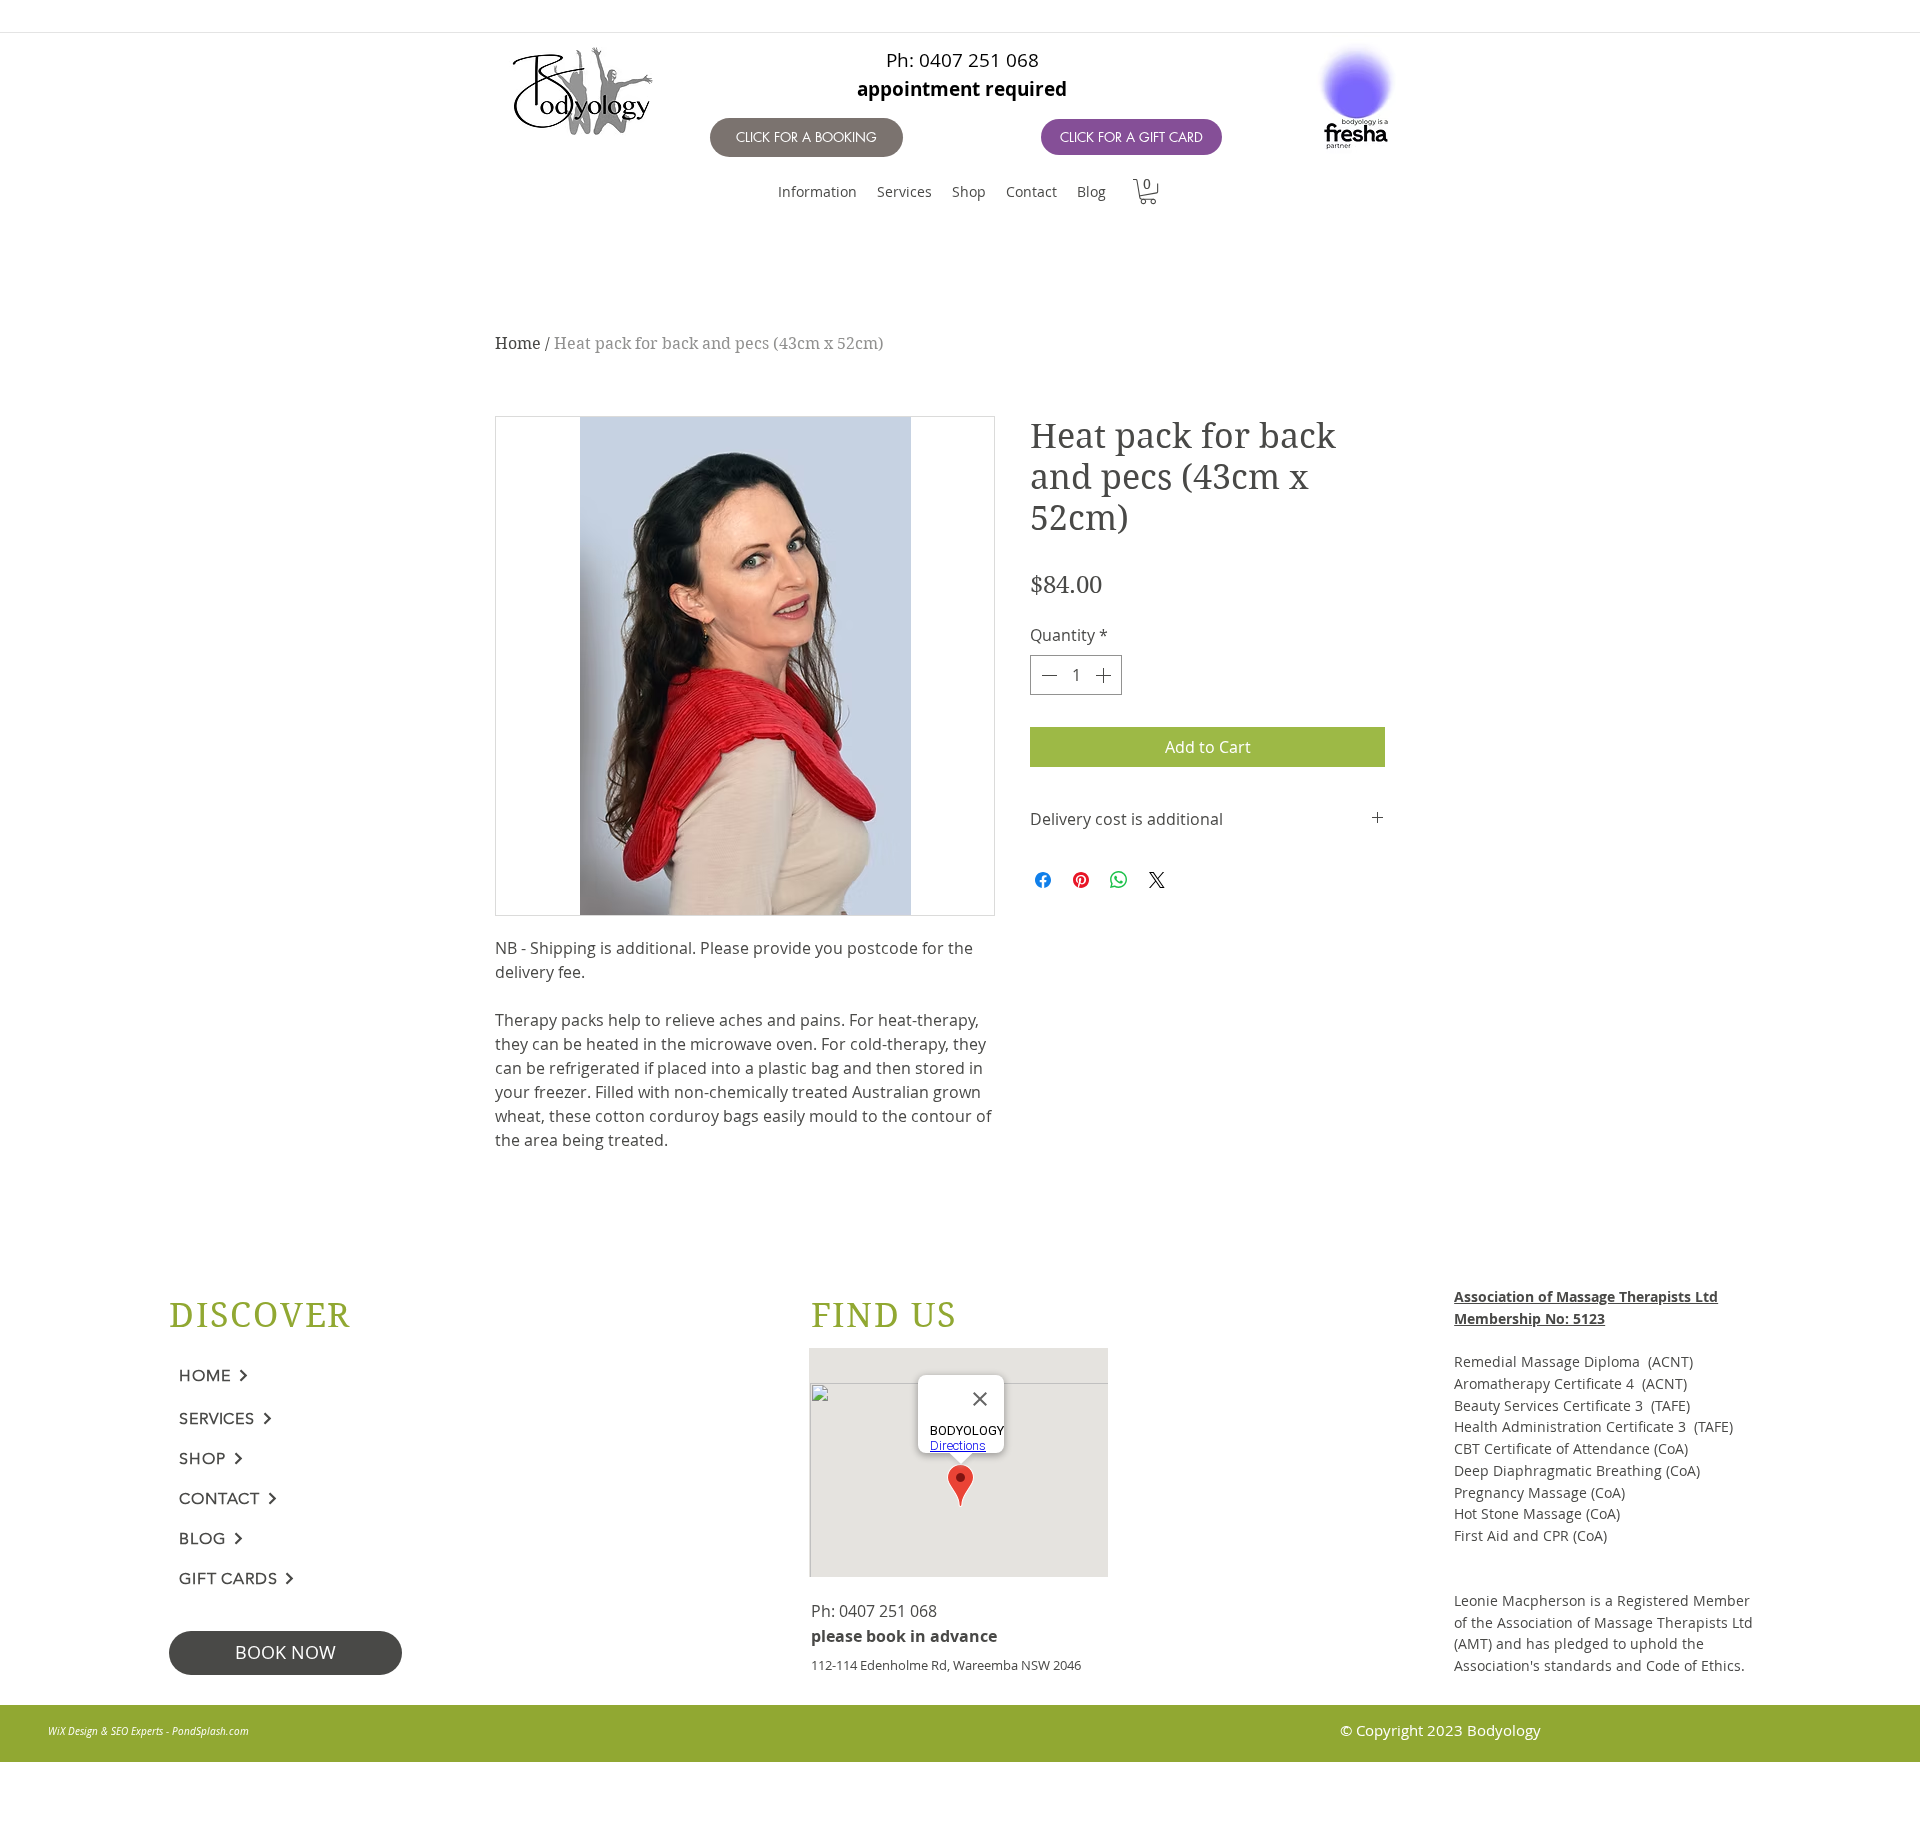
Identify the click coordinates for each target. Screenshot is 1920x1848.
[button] (1148, 191)
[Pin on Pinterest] (1081, 880)
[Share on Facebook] (1043, 880)
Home (518, 343)
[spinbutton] (1076, 675)
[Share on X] (1157, 880)
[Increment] (1105, 675)
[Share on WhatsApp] (1119, 880)
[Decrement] (1047, 675)
